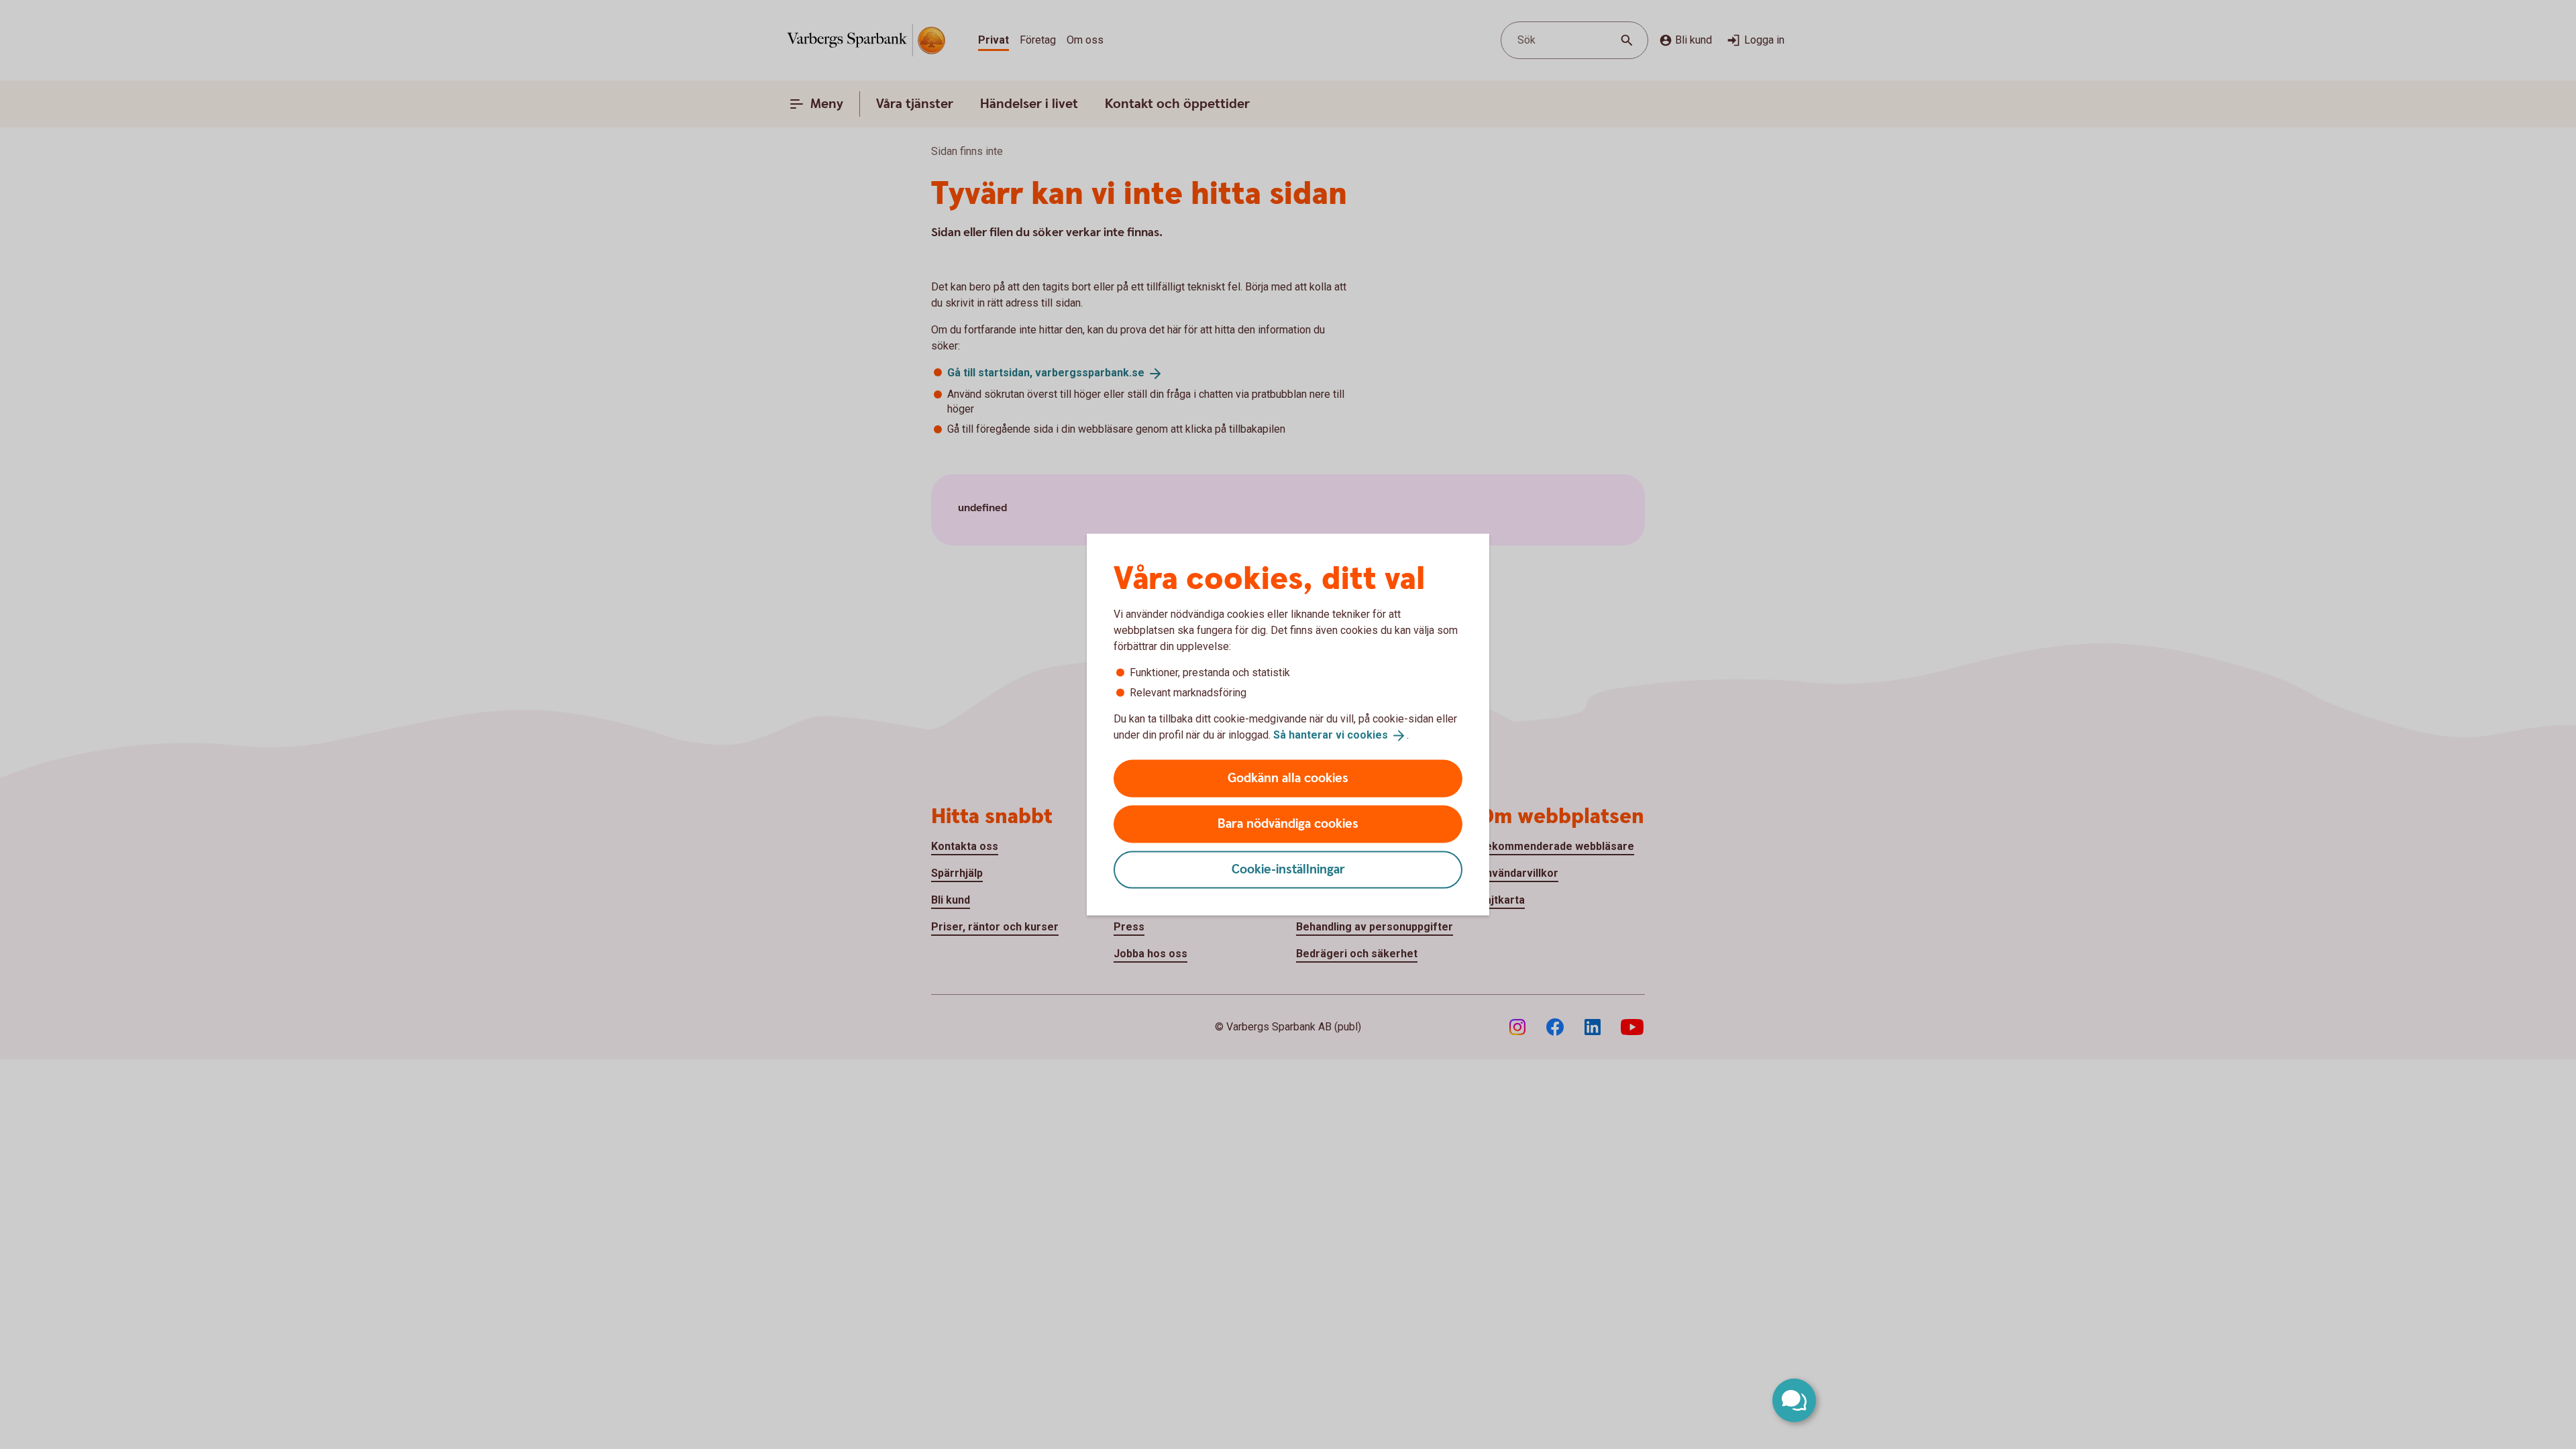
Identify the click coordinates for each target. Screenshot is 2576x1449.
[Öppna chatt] (1794, 1400)
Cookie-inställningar (1288, 869)
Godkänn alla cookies (1288, 778)
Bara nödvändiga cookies (1288, 823)
